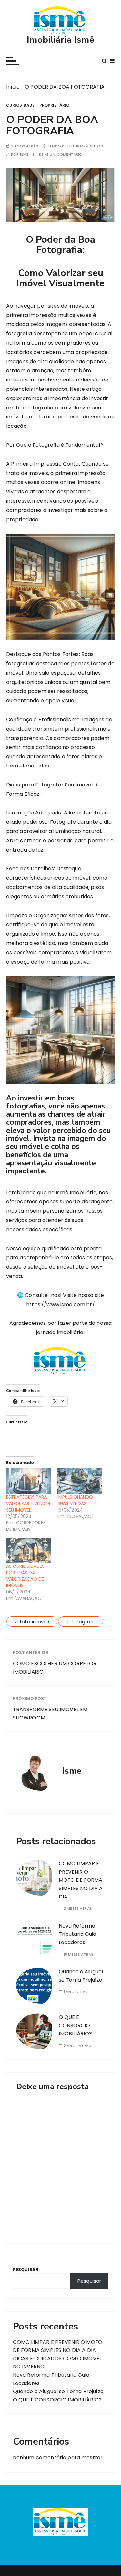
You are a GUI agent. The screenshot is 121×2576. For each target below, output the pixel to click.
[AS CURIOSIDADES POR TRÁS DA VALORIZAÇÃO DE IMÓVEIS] (29, 1550)
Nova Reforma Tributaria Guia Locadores (77, 1934)
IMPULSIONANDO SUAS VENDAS (75, 1500)
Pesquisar (26, 2270)
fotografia (84, 1622)
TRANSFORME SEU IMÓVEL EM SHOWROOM (50, 1714)
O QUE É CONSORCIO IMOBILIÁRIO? (75, 2025)
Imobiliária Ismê (60, 40)
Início (13, 87)
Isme (24, 154)
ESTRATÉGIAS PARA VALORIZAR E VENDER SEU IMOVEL (28, 1503)
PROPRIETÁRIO (55, 105)
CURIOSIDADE (20, 105)
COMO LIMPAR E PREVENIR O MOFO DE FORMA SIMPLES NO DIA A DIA (81, 1880)
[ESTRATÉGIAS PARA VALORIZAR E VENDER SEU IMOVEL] (29, 1481)
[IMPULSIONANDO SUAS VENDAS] (80, 1481)
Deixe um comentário (61, 154)
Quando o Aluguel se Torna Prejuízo (58, 2391)
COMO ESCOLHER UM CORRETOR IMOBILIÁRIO (55, 1668)
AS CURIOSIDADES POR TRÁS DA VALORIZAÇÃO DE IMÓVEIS (25, 1576)
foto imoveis (35, 1622)
